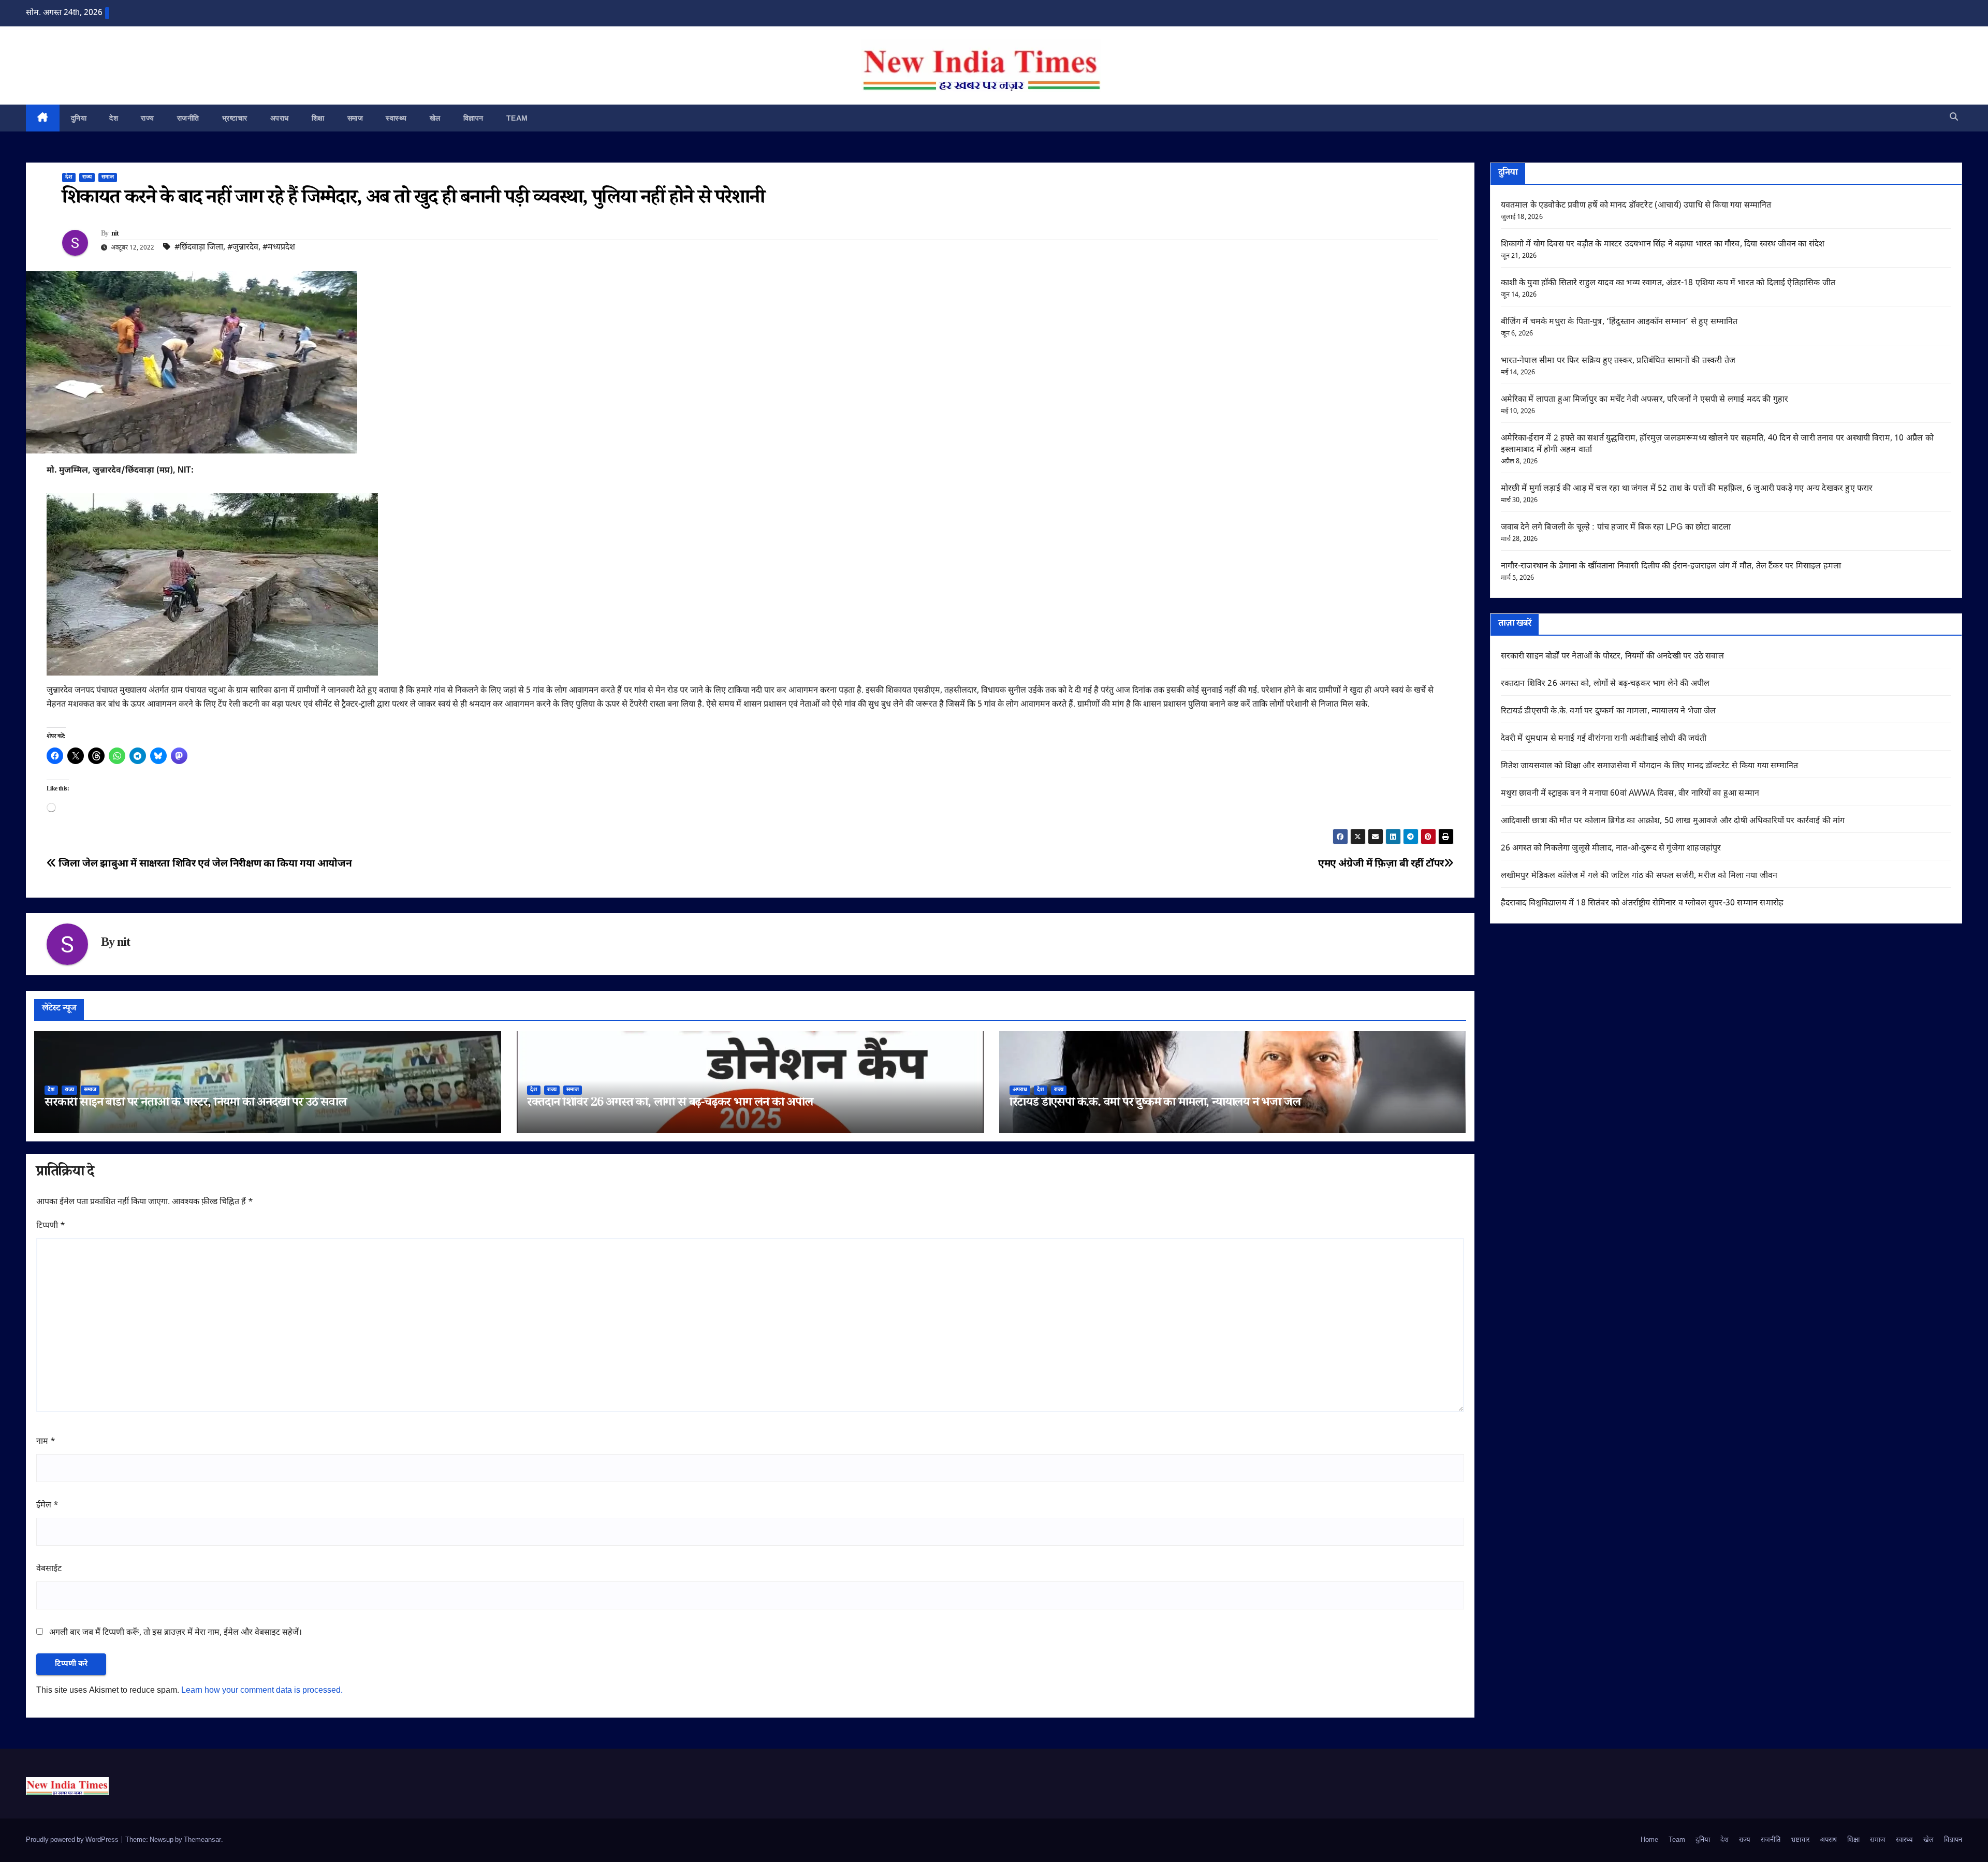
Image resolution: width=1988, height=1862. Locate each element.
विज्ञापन (473, 118)
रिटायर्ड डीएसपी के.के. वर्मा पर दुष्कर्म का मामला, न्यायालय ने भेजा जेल (1155, 1104)
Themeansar (202, 1840)
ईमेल (47, 1506)
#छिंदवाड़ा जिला (199, 248)
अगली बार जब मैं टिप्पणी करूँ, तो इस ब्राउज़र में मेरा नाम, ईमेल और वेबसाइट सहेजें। (176, 1633)
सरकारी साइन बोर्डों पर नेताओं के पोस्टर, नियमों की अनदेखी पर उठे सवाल (195, 1104)
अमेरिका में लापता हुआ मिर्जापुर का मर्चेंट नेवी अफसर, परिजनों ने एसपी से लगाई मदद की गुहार (1645, 400)
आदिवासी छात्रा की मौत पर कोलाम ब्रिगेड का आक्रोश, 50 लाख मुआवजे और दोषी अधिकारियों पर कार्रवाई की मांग (1673, 821)
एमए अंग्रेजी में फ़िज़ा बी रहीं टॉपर (1381, 864)
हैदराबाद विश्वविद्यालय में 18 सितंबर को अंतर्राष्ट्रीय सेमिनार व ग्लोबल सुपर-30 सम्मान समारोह (1642, 904)
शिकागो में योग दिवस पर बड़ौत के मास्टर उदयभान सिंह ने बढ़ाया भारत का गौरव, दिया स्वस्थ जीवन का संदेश (1663, 245)
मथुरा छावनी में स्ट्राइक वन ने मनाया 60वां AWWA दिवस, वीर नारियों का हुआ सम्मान (1630, 794)
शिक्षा (318, 118)
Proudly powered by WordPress (73, 1840)
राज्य (148, 118)
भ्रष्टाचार (235, 118)
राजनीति (188, 118)
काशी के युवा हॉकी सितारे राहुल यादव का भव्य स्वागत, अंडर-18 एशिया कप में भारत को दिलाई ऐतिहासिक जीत (1668, 283)
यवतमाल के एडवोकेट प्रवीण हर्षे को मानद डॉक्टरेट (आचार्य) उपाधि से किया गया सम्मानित (1636, 206)
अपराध (280, 118)
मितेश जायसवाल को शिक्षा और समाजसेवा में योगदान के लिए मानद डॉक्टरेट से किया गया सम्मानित (1650, 766)
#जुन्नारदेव (243, 248)
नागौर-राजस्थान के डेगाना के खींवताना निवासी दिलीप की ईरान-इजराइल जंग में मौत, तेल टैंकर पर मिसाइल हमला (1671, 567)
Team (517, 118)
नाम (46, 1442)
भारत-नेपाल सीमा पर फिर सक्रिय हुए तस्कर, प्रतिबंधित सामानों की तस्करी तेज (1618, 361)
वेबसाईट (49, 1569)
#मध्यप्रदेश (279, 248)
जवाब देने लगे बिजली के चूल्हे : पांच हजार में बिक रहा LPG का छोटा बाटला (1616, 528)
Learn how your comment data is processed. (262, 1691)
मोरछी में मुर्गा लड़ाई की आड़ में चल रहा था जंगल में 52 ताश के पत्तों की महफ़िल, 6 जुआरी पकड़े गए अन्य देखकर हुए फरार (1687, 489)
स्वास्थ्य (396, 118)
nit (115, 234)
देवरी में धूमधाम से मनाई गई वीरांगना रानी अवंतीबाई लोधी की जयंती (1604, 739)
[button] (1954, 118)
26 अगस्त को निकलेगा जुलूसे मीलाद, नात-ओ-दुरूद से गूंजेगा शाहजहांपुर (1611, 849)
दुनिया (79, 118)
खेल (435, 118)
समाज (355, 118)
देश (114, 118)
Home (1649, 1840)
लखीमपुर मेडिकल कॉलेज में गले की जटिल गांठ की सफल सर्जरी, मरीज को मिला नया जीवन (1639, 876)
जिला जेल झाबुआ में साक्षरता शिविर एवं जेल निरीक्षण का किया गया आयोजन (204, 864)
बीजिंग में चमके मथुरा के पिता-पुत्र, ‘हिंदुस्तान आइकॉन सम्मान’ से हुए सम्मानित (1619, 322)
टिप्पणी (51, 1226)
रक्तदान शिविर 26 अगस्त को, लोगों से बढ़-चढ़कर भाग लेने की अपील (670, 1104)
